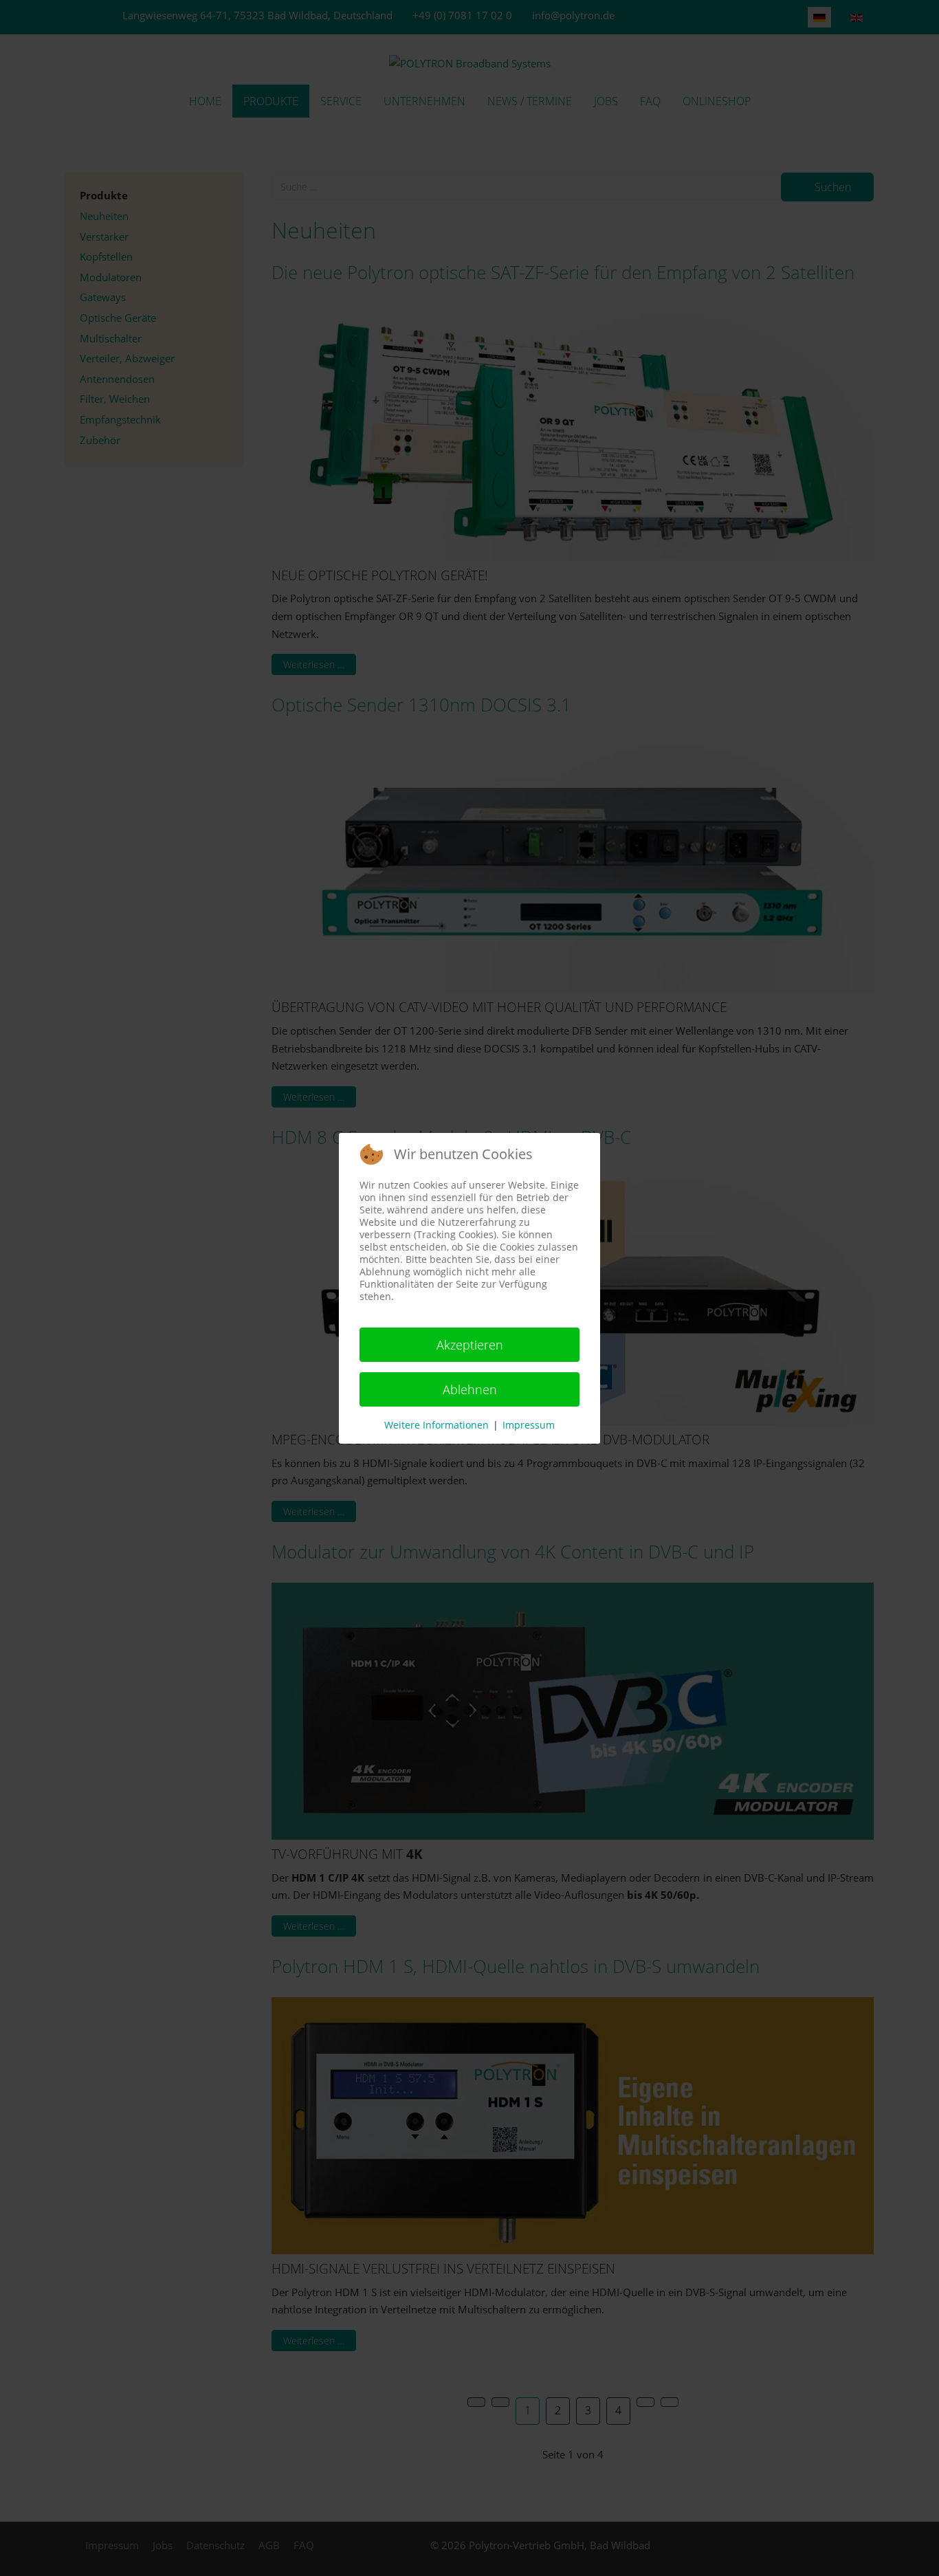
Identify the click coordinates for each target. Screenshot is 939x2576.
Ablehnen (470, 1389)
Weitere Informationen (437, 1425)
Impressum (529, 1425)
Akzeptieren (470, 1345)
